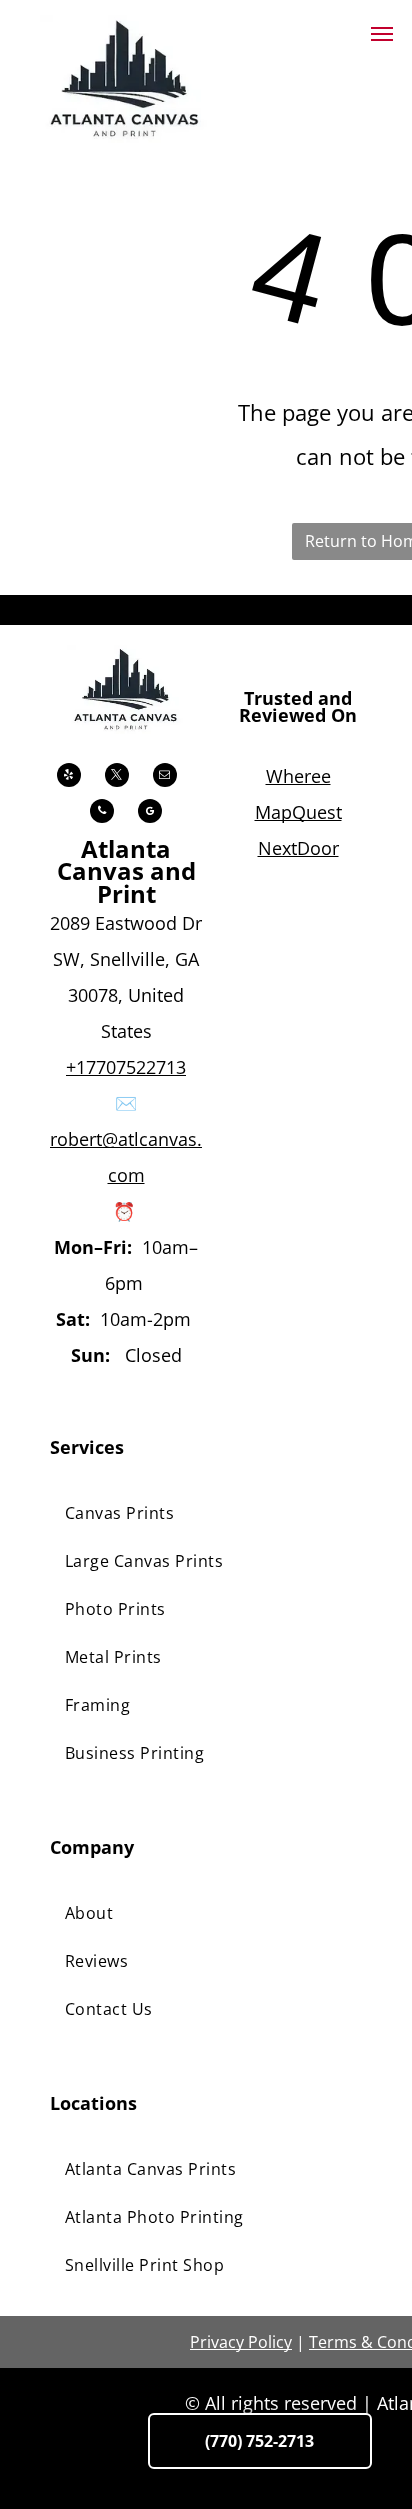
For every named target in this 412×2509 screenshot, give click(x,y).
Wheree (298, 776)
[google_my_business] (150, 813)
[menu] (382, 34)
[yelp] (69, 777)
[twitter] (117, 777)
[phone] (102, 813)
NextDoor (298, 848)
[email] (165, 777)
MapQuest (298, 812)
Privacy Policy (241, 2342)
